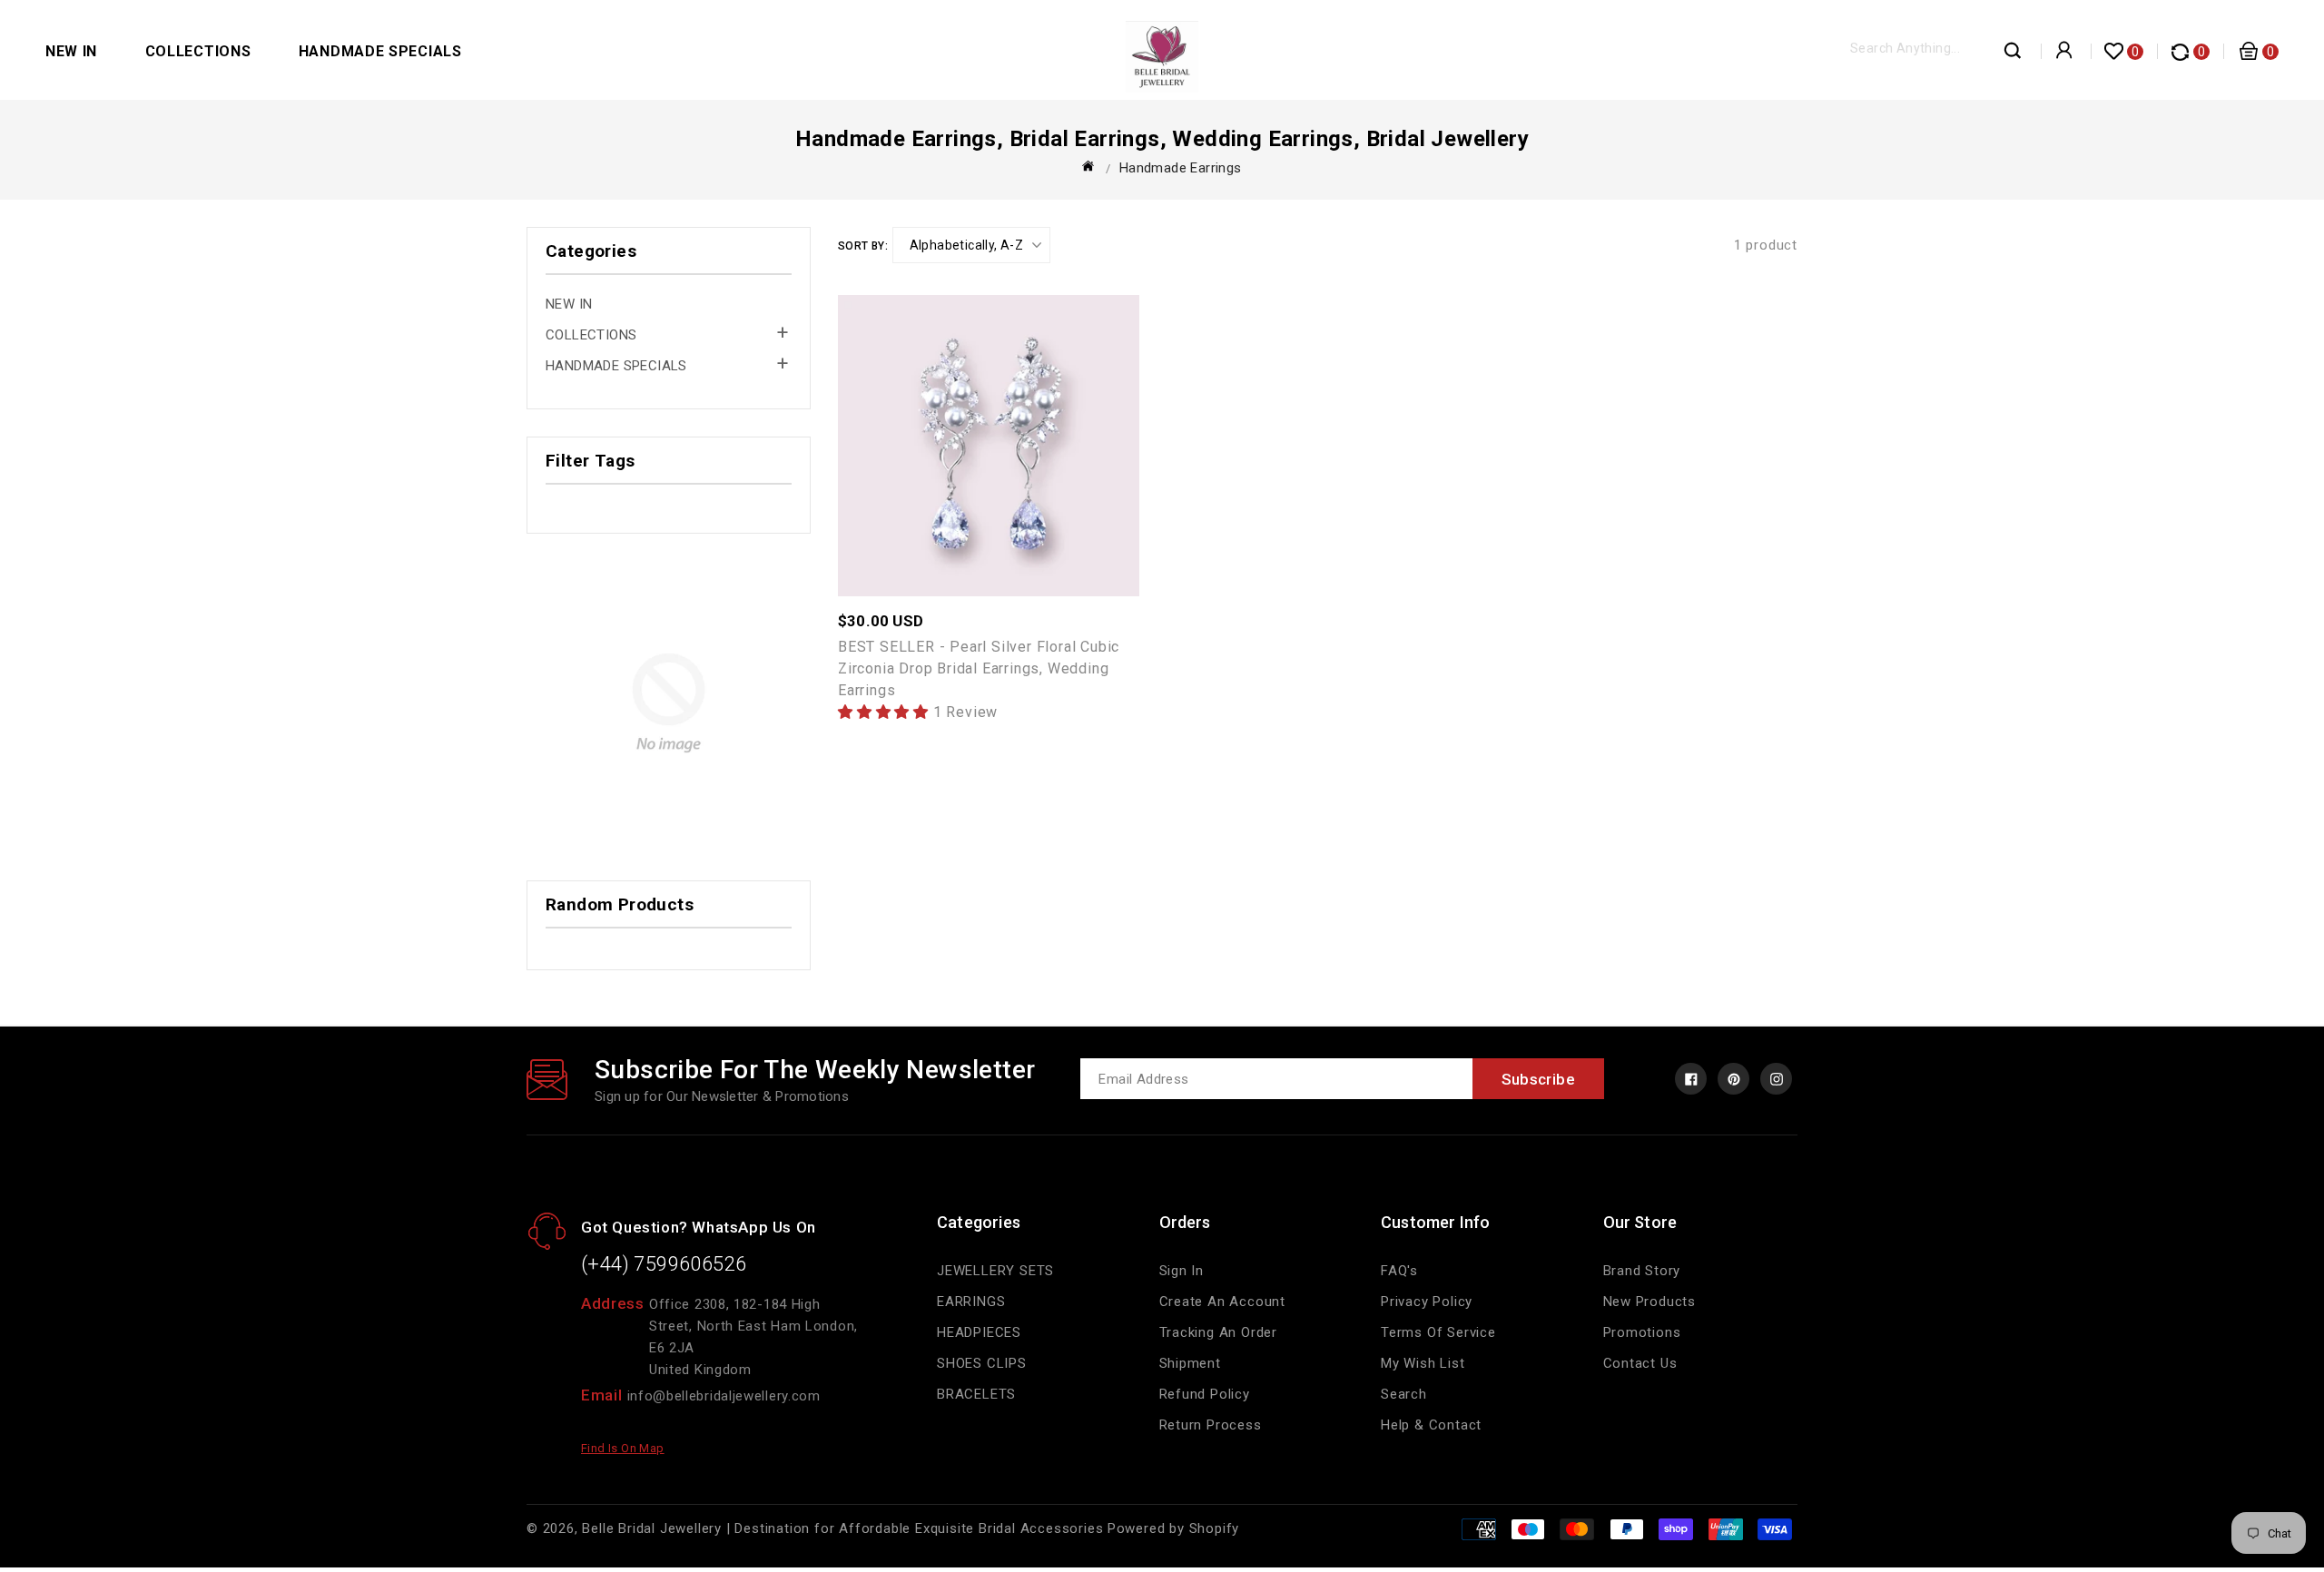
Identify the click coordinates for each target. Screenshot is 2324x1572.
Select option (1029, 435)
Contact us (1640, 1363)
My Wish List (1423, 1363)
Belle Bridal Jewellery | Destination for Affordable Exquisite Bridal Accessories (842, 1528)
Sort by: (863, 246)
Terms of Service (1438, 1332)
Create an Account (1223, 1302)
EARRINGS (971, 1302)
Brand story (1642, 1271)
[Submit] (2014, 55)
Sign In (1182, 1271)
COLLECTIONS (198, 51)
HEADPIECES (979, 1332)
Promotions (1642, 1332)
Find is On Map (623, 1448)
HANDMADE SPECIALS (380, 51)
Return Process (1211, 1425)
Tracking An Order (1219, 1332)
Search (1404, 1394)
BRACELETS (976, 1394)
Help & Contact (1431, 1425)
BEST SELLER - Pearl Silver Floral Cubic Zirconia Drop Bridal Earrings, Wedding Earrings (979, 668)
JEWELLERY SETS (995, 1271)
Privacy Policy (1427, 1302)
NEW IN (71, 51)
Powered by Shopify (1173, 1528)
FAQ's (1399, 1271)
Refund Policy (1205, 1394)
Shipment (1190, 1363)
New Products (1650, 1302)
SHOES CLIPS (982, 1363)
